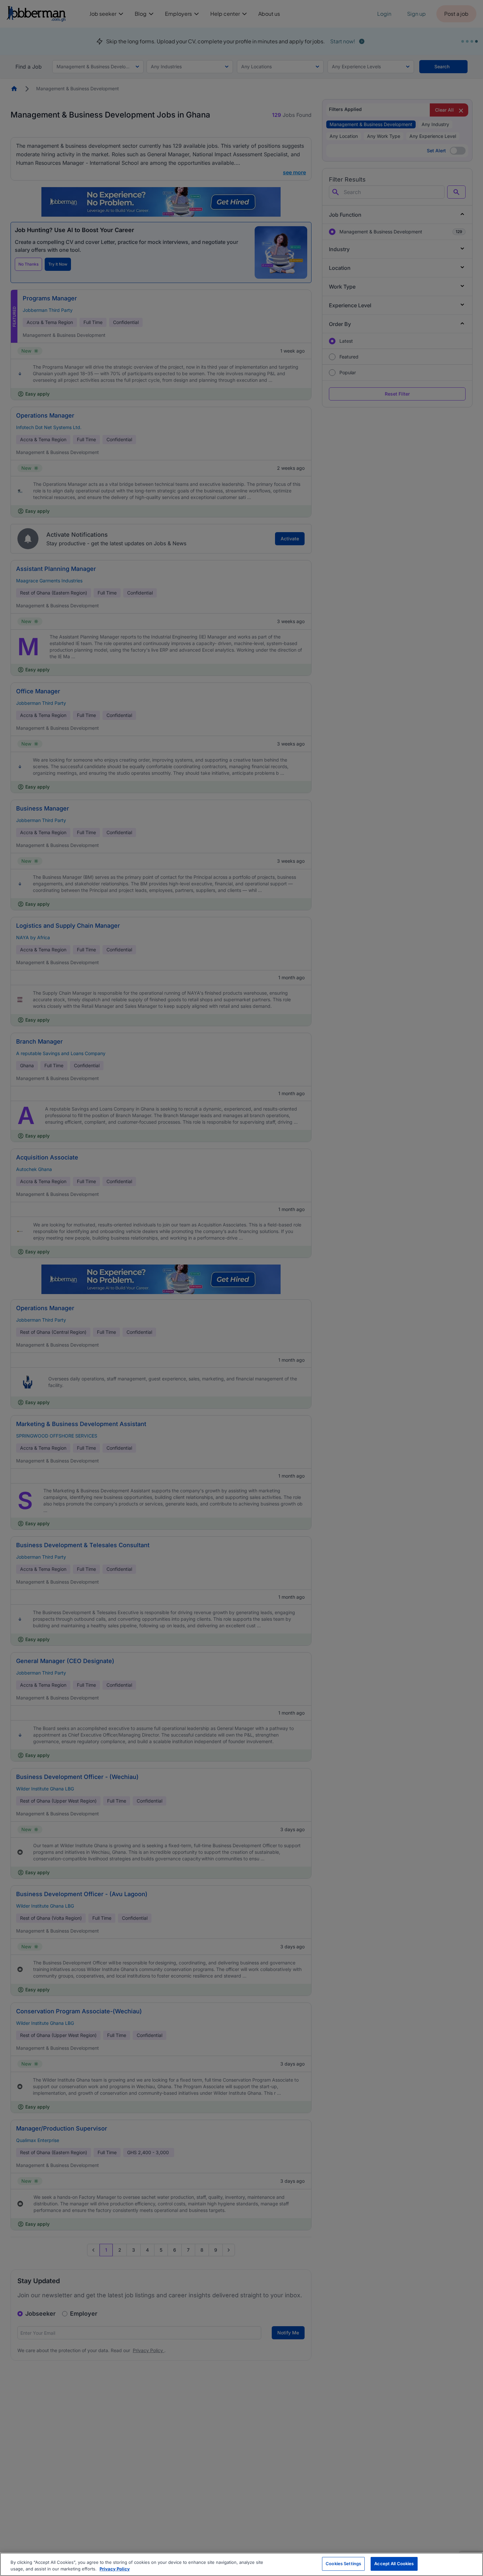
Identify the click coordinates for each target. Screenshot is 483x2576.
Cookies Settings (343, 2564)
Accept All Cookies (394, 2564)
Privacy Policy (115, 2569)
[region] (241, 2564)
